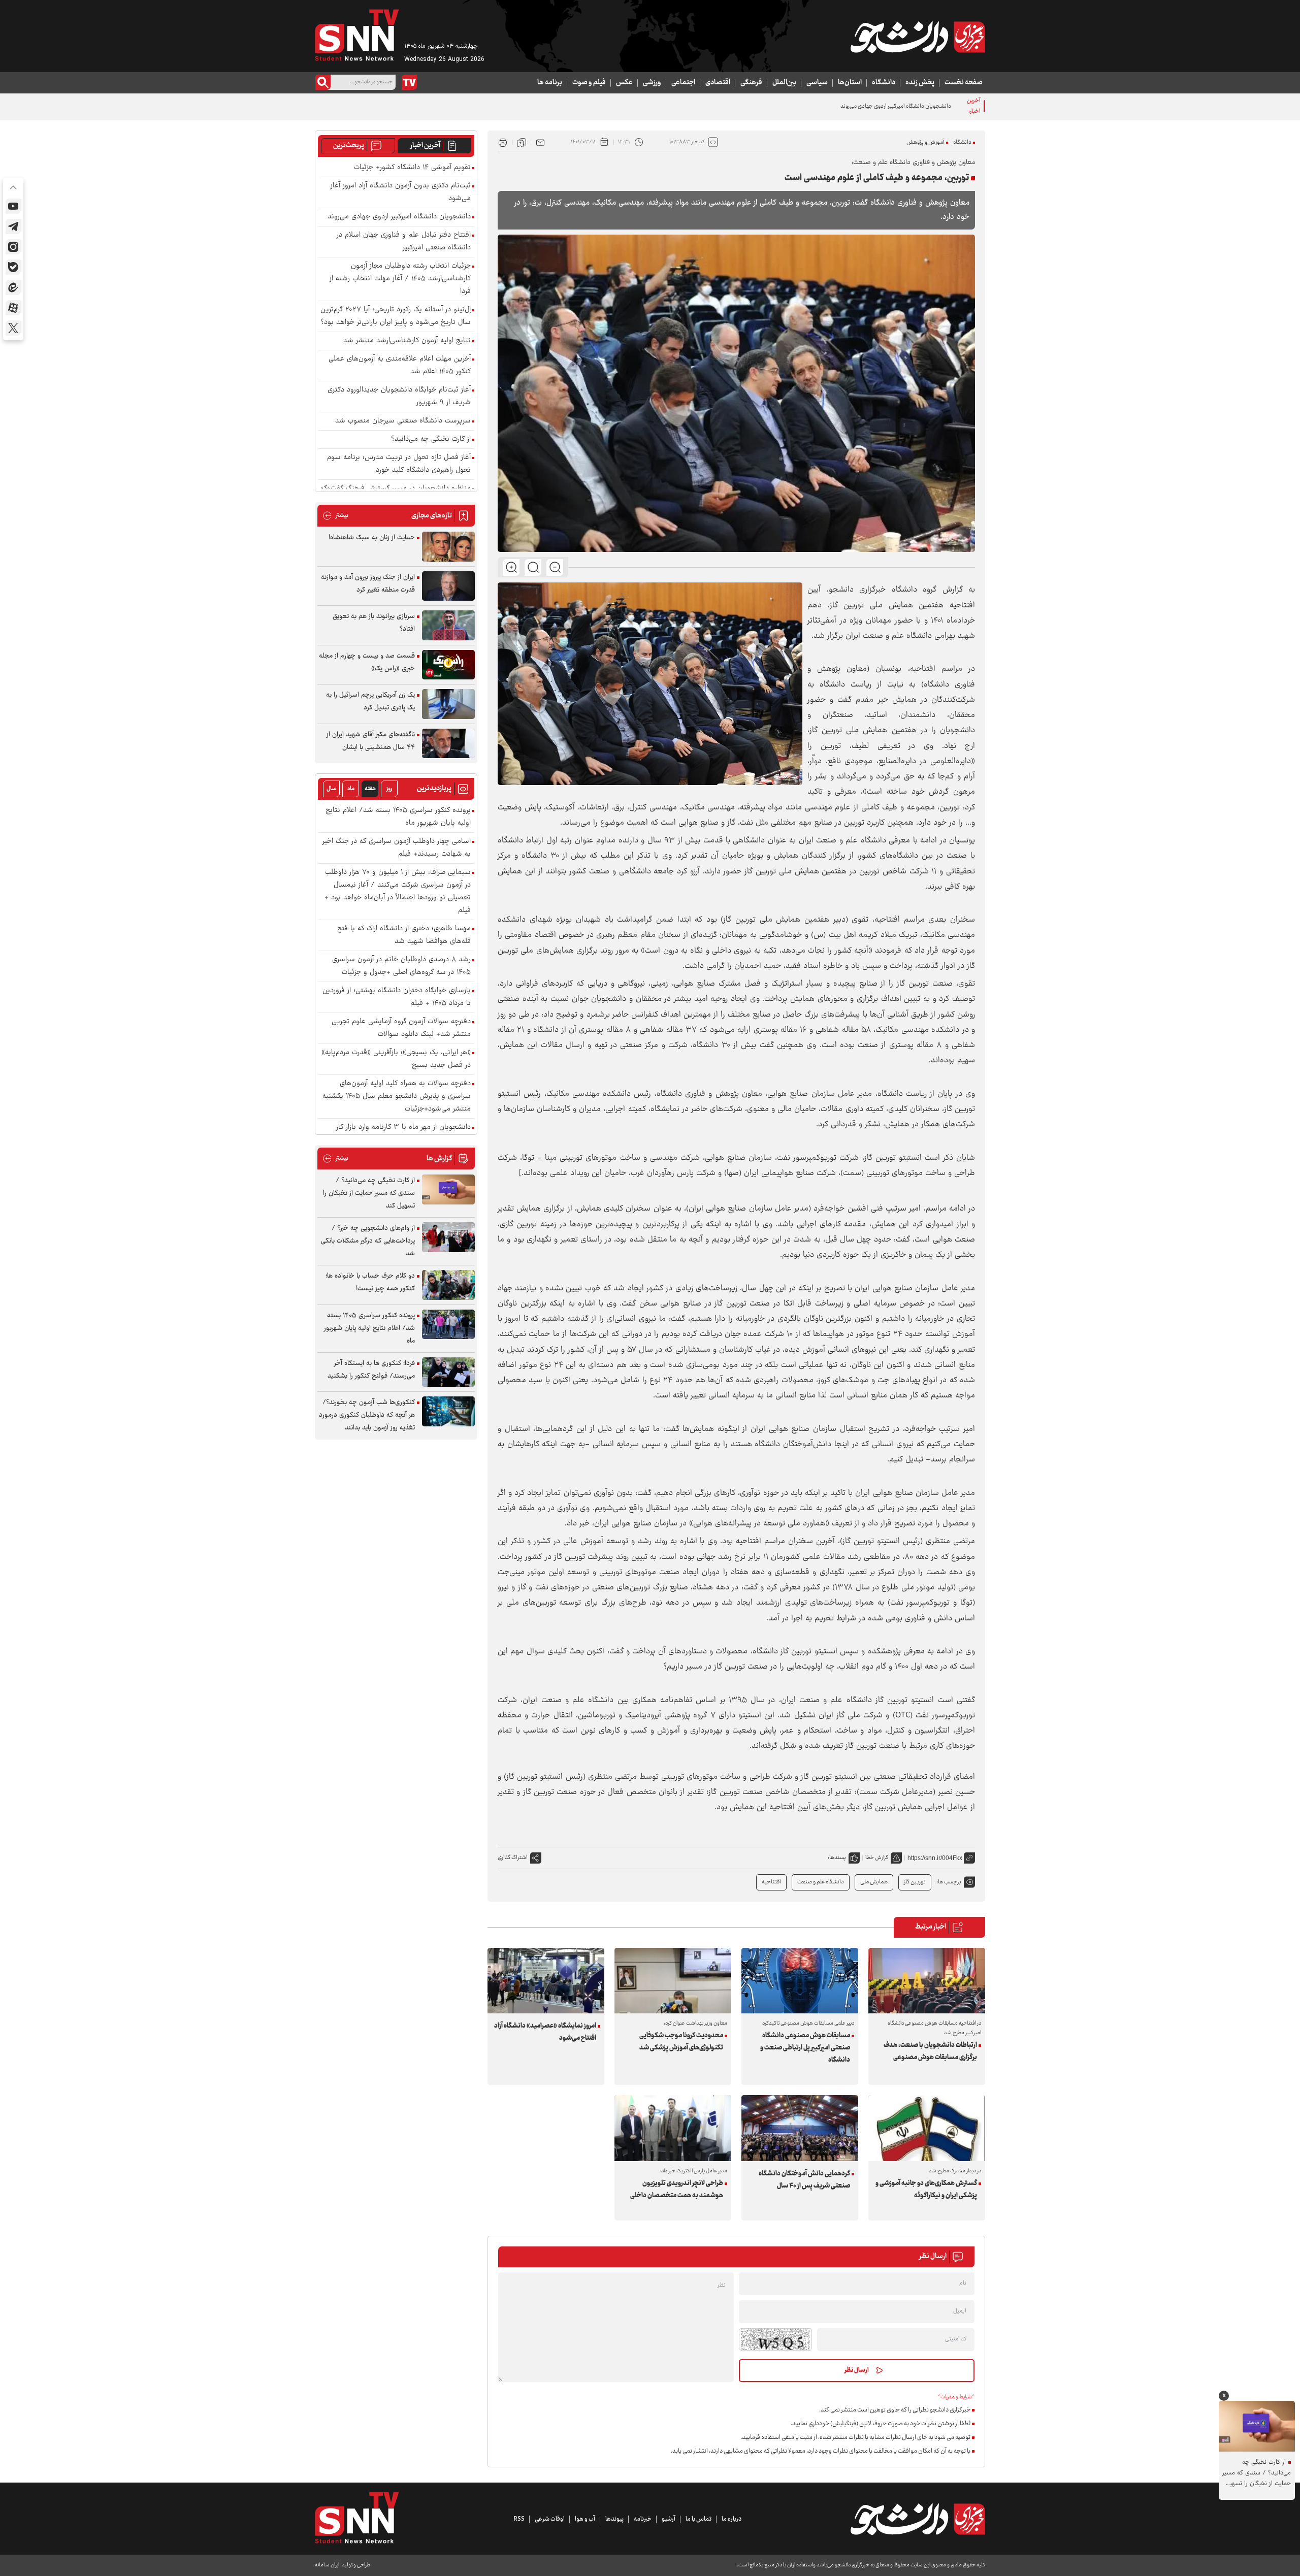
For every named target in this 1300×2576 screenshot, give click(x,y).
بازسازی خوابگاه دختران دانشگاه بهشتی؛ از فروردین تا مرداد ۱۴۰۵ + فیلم (397, 997)
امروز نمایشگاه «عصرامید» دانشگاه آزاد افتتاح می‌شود (545, 2032)
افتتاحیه (771, 1882)
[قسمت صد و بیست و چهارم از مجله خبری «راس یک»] (448, 665)
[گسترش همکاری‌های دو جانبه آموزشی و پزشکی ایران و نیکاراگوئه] (927, 2128)
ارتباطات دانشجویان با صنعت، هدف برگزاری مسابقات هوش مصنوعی (930, 2051)
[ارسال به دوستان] (540, 142)
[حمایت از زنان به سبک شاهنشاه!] (448, 547)
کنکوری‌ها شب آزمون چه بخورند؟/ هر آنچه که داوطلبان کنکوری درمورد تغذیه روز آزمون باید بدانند (367, 1415)
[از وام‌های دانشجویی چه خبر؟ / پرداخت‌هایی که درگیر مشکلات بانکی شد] (448, 1237)
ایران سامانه (327, 2565)
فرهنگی (751, 83)
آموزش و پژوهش (925, 142)
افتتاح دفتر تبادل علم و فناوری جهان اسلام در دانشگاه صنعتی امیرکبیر (404, 242)
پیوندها (614, 2519)
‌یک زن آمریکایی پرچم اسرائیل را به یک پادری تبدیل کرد (370, 702)
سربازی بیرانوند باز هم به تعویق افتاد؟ (374, 623)
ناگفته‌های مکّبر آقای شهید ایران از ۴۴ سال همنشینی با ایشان (371, 741)
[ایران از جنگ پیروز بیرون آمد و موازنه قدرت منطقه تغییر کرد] (448, 586)
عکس (624, 83)
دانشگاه (884, 83)
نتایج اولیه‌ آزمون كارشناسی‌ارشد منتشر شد (407, 341)
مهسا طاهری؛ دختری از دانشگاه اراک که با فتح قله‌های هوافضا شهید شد (404, 935)
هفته (370, 789)
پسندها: (837, 1858)
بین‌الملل (784, 83)
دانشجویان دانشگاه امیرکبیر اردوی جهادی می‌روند (399, 217)
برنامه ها (550, 83)
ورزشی (652, 83)
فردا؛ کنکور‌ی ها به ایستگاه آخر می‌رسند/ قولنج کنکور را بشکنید (371, 1370)
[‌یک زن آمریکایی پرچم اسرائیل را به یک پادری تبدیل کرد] (448, 704)
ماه (351, 789)
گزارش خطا (877, 1858)
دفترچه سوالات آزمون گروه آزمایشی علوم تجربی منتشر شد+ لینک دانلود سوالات (401, 1028)
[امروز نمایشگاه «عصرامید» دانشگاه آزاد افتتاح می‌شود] (546, 1981)
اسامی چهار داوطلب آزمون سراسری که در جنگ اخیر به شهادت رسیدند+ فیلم (397, 848)
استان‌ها (850, 83)
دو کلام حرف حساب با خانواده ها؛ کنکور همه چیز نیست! (370, 1282)
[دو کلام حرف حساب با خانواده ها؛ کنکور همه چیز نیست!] (448, 1285)
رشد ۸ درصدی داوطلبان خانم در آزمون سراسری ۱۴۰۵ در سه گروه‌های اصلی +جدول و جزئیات (401, 966)
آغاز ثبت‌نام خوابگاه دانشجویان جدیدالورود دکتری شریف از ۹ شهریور (399, 397)
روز (389, 789)
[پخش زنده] (409, 82)
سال (332, 789)
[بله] (13, 267)
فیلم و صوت (589, 83)
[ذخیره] (522, 142)
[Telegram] (13, 226)
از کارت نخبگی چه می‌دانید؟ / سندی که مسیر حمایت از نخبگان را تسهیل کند (369, 1193)
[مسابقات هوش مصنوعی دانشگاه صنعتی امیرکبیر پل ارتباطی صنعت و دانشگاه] (800, 1981)
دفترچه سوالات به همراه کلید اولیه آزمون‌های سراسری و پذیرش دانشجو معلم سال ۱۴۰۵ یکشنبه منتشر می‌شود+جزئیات (397, 1097)
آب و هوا (585, 2519)
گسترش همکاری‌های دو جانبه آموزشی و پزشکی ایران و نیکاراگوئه (926, 2190)
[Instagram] (13, 247)
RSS (519, 2519)
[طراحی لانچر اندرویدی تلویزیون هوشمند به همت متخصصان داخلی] (673, 2128)
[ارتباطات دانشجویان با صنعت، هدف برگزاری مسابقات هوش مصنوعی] (927, 1981)
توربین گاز (915, 1882)
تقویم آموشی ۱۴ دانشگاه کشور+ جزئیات (412, 168)
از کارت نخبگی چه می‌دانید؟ (431, 439)
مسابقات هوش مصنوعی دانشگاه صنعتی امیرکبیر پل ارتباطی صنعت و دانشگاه (805, 2048)
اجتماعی (683, 83)
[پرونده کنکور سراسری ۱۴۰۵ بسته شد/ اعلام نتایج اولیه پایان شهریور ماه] (448, 1325)
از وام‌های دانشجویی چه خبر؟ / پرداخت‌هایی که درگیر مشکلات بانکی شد (368, 1241)
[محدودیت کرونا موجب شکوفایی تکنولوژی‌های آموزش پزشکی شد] (673, 1981)
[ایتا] (13, 287)
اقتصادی (718, 83)
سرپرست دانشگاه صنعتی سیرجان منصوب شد (403, 421)
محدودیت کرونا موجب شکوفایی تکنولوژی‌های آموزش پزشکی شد (681, 2042)
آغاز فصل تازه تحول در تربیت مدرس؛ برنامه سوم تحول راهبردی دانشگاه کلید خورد (399, 464)
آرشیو (669, 2519)
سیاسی (817, 83)
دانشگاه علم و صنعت (821, 1882)
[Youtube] (13, 206)
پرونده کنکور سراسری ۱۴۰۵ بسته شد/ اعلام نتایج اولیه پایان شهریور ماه (398, 817)
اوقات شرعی (550, 2519)
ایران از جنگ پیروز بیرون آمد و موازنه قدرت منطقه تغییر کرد (368, 584)
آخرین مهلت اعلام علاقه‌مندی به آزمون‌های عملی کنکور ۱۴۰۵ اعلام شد (400, 366)
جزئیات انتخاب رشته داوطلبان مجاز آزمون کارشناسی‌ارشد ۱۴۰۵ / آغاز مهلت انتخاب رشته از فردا (400, 279)
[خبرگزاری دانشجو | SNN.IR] (918, 37)
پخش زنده (920, 83)
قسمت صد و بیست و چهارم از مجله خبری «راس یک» (367, 662)
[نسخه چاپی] (503, 142)
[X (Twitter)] (13, 328)
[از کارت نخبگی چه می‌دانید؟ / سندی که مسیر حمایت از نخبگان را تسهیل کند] (448, 1189)
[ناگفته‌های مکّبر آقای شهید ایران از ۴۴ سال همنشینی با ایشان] (448, 744)
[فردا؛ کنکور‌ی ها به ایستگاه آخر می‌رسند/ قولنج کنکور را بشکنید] (448, 1372)
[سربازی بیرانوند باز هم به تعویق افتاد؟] (448, 625)
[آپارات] (13, 308)
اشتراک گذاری (513, 1858)
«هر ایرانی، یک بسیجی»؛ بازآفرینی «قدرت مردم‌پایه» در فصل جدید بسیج (396, 1059)
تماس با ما (698, 2519)
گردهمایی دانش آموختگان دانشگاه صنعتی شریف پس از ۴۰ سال (804, 2180)
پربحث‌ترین (349, 146)
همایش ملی (874, 1882)
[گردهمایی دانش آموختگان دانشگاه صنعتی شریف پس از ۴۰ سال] (800, 2128)
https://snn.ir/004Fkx (935, 1858)
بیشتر (335, 516)
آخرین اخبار (425, 146)
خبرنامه (643, 2519)
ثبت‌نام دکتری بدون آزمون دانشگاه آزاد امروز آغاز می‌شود (401, 192)
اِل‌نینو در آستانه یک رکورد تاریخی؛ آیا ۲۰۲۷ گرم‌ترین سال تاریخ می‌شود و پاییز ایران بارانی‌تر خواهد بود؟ (396, 316)
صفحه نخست (964, 83)
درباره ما (732, 2519)
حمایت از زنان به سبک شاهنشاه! (372, 538)
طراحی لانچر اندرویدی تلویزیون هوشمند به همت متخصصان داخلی (677, 2190)
